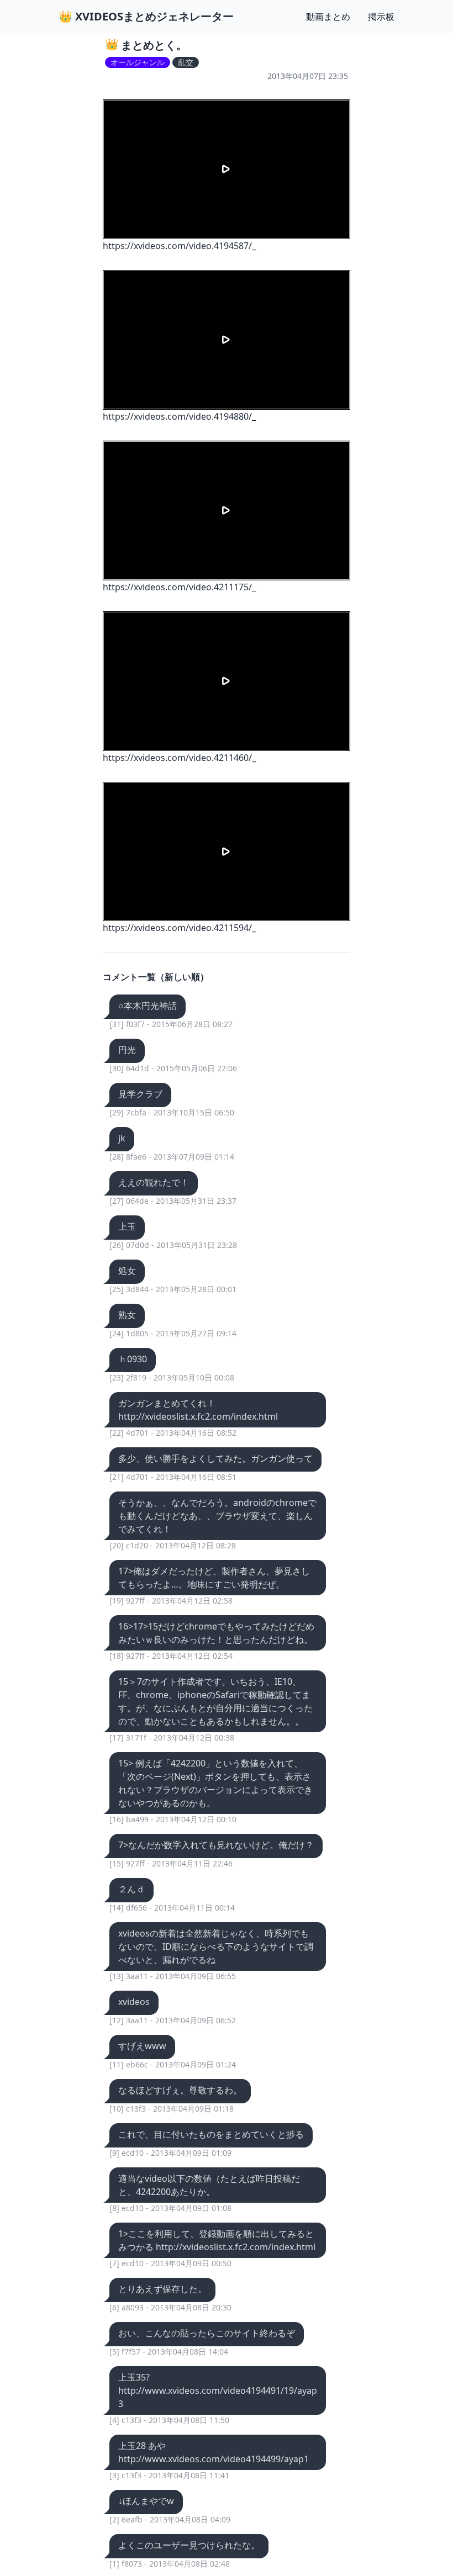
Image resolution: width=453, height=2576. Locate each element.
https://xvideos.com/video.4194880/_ (179, 416)
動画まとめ (328, 17)
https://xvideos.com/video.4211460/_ (179, 758)
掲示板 (381, 17)
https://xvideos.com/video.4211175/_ (179, 587)
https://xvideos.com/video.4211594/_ (179, 928)
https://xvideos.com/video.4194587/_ (179, 246)
